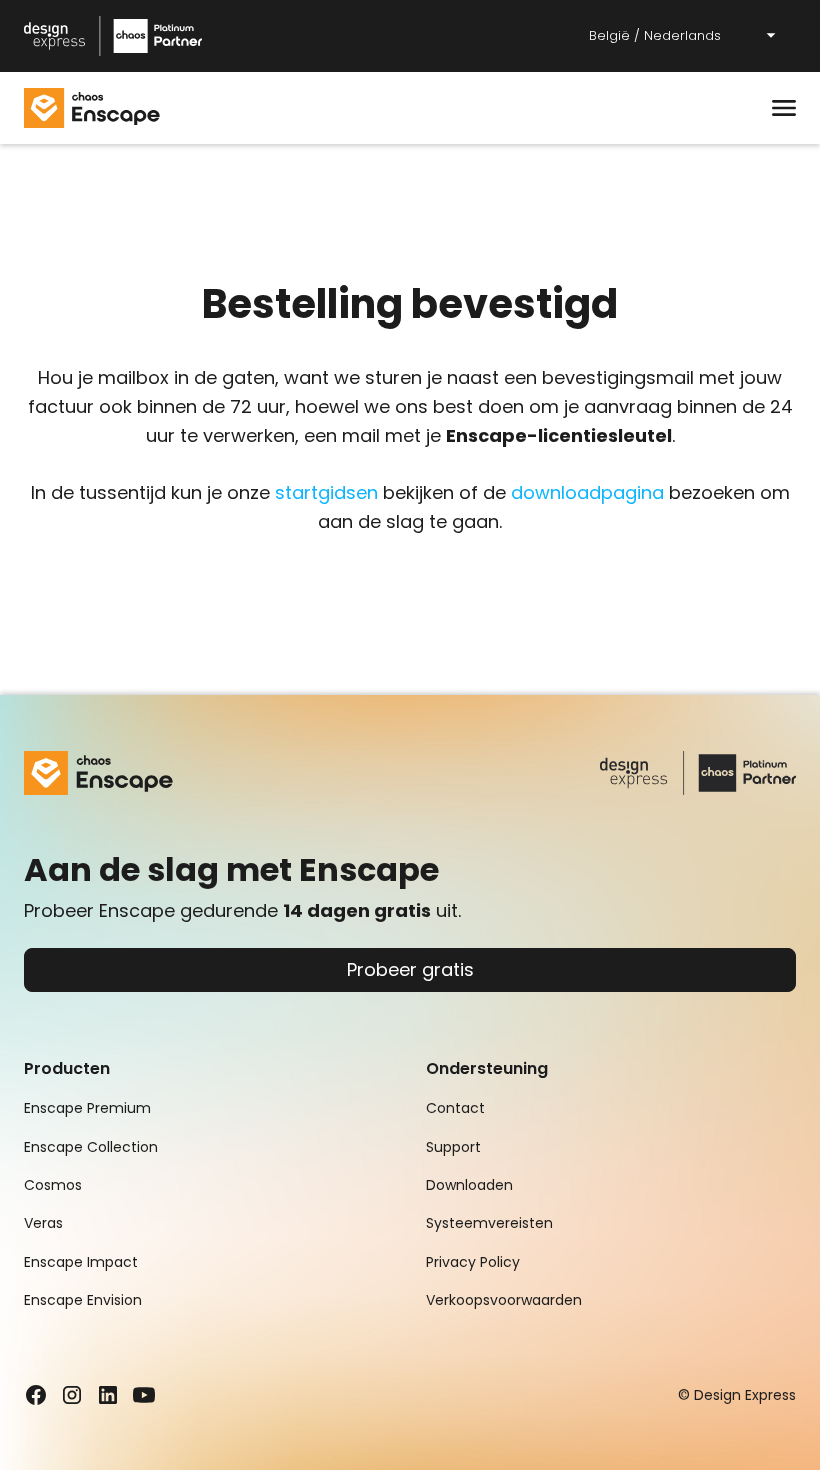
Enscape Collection (91, 1147)
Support (453, 1147)
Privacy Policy (473, 1262)
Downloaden (469, 1185)
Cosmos (53, 1185)
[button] (684, 36)
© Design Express (737, 1395)
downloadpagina (587, 492)
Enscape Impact (81, 1262)
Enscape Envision (83, 1300)
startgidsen (326, 492)
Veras (43, 1223)
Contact (455, 1108)
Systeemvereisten (489, 1223)
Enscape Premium (87, 1108)
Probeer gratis (410, 969)
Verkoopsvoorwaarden (504, 1300)
